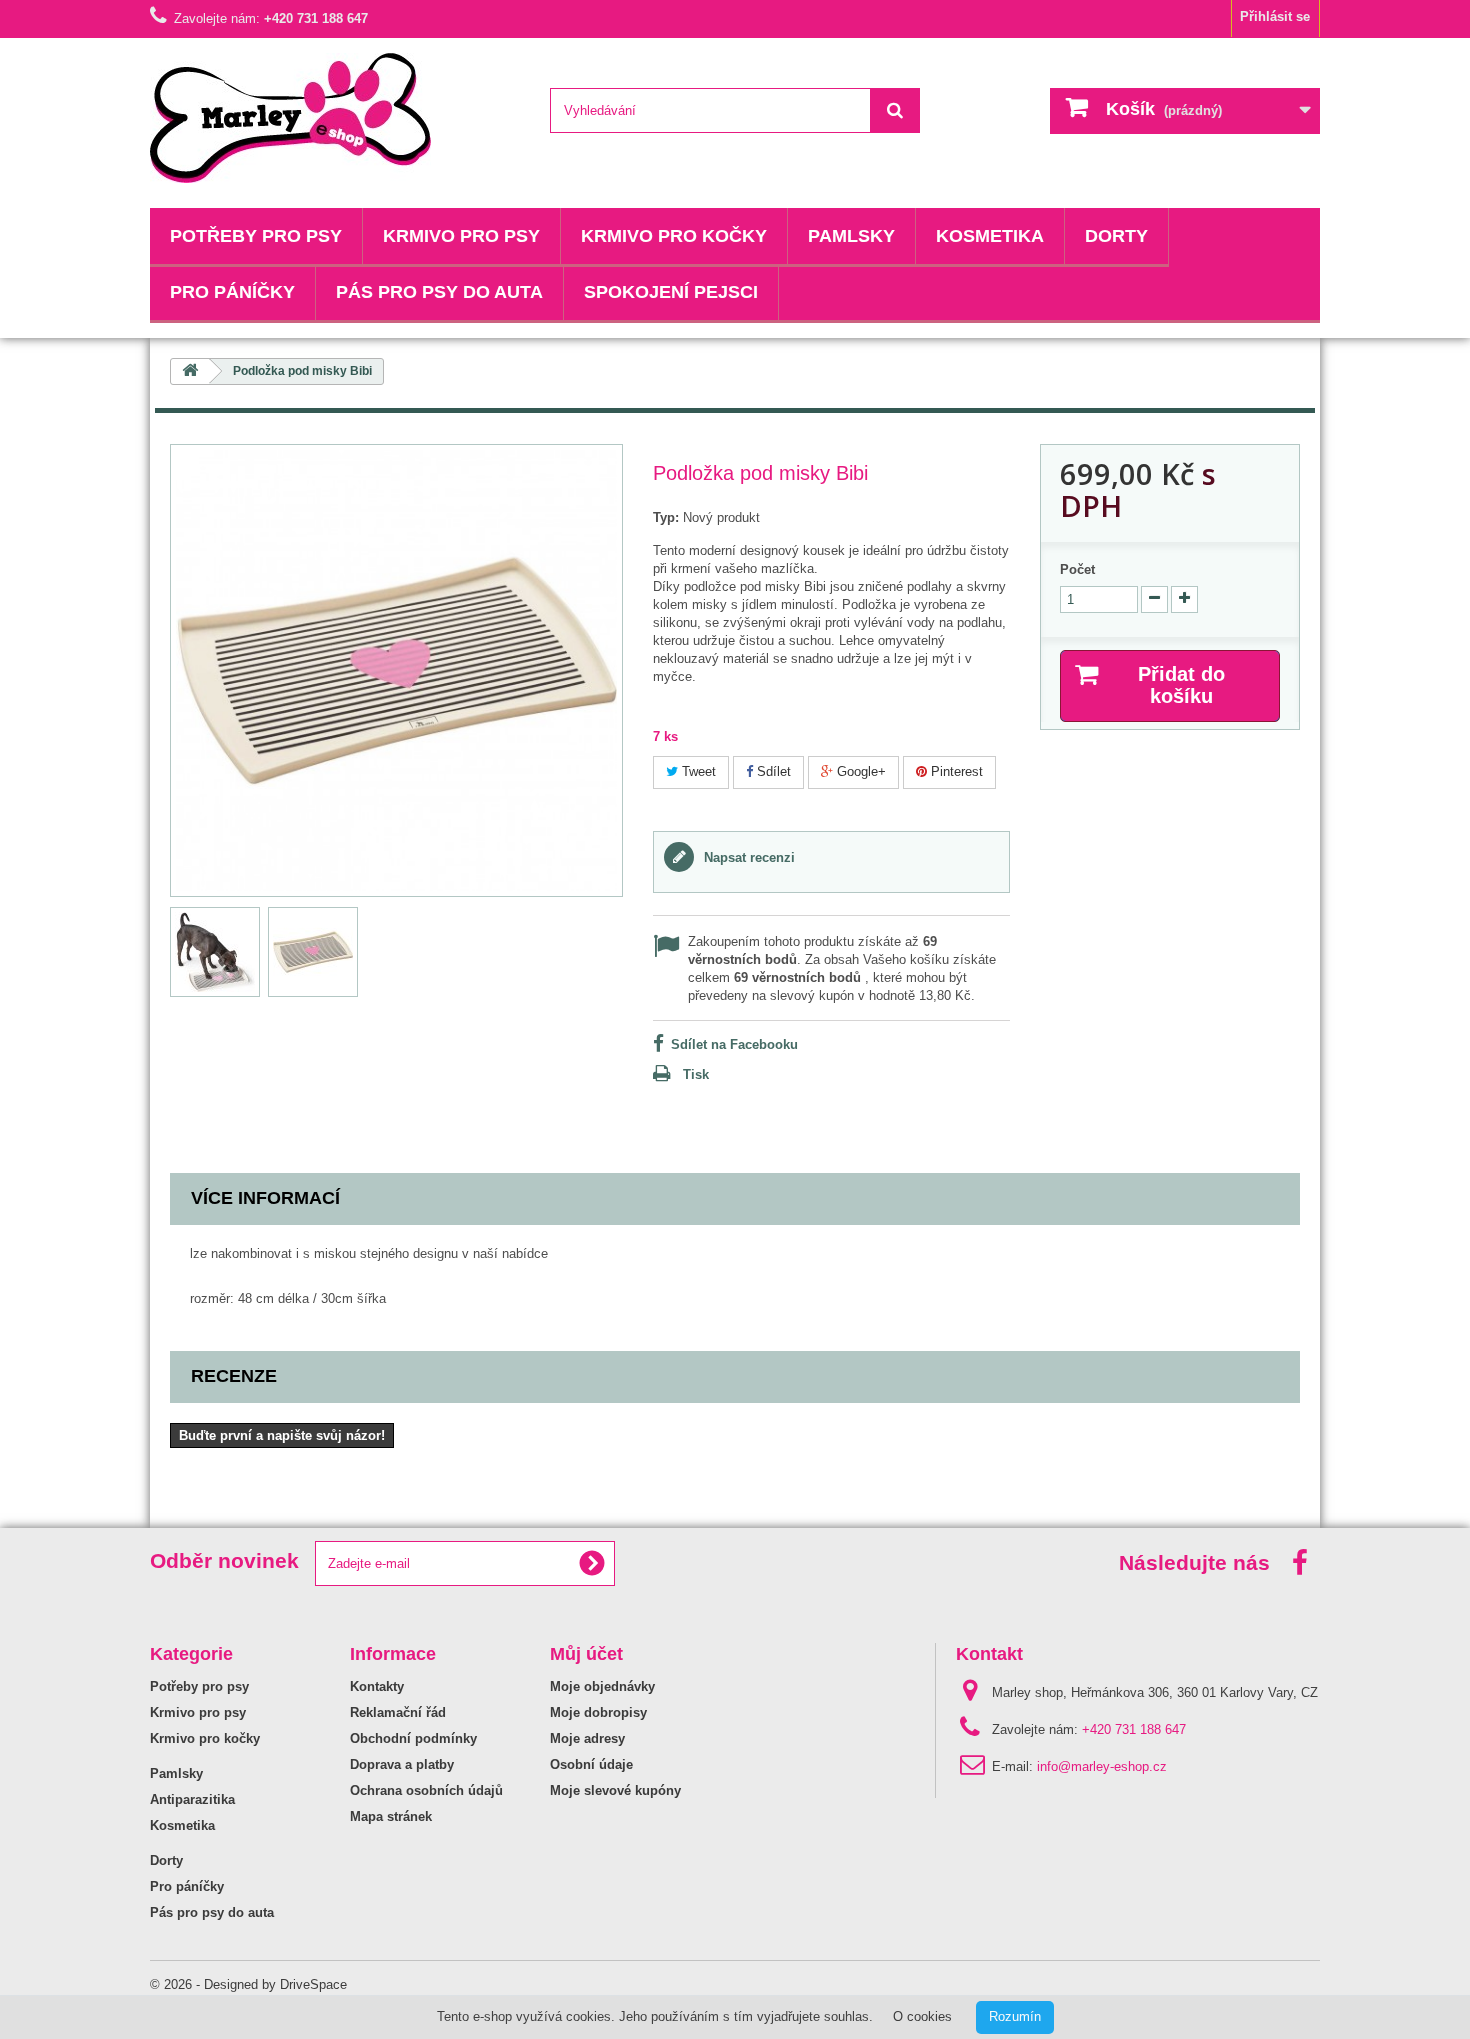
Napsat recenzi (747, 857)
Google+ (859, 771)
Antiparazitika (192, 1799)
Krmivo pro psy (461, 236)
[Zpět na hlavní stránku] (190, 371)
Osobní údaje (591, 1764)
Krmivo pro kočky (674, 236)
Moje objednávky (602, 1686)
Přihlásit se (1275, 16)
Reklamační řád (398, 1712)
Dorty (1116, 236)
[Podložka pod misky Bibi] (215, 952)
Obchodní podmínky (413, 1738)
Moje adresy (587, 1738)
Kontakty (377, 1686)
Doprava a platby (402, 1764)
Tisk (696, 1074)
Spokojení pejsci (671, 292)
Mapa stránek (391, 1816)
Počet (1077, 569)
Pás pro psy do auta (439, 292)
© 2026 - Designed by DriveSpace (248, 1984)
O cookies (922, 2016)
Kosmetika (990, 236)
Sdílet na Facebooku (734, 1044)
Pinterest (955, 771)
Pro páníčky (232, 292)
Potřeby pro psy (256, 236)
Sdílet (772, 771)
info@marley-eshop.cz (1102, 1766)
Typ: (666, 517)
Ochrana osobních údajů (426, 1790)
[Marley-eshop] (335, 118)
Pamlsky (851, 236)
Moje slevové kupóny (615, 1790)
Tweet (697, 771)
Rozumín (1015, 2016)
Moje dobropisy (598, 1712)
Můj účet (586, 1654)
